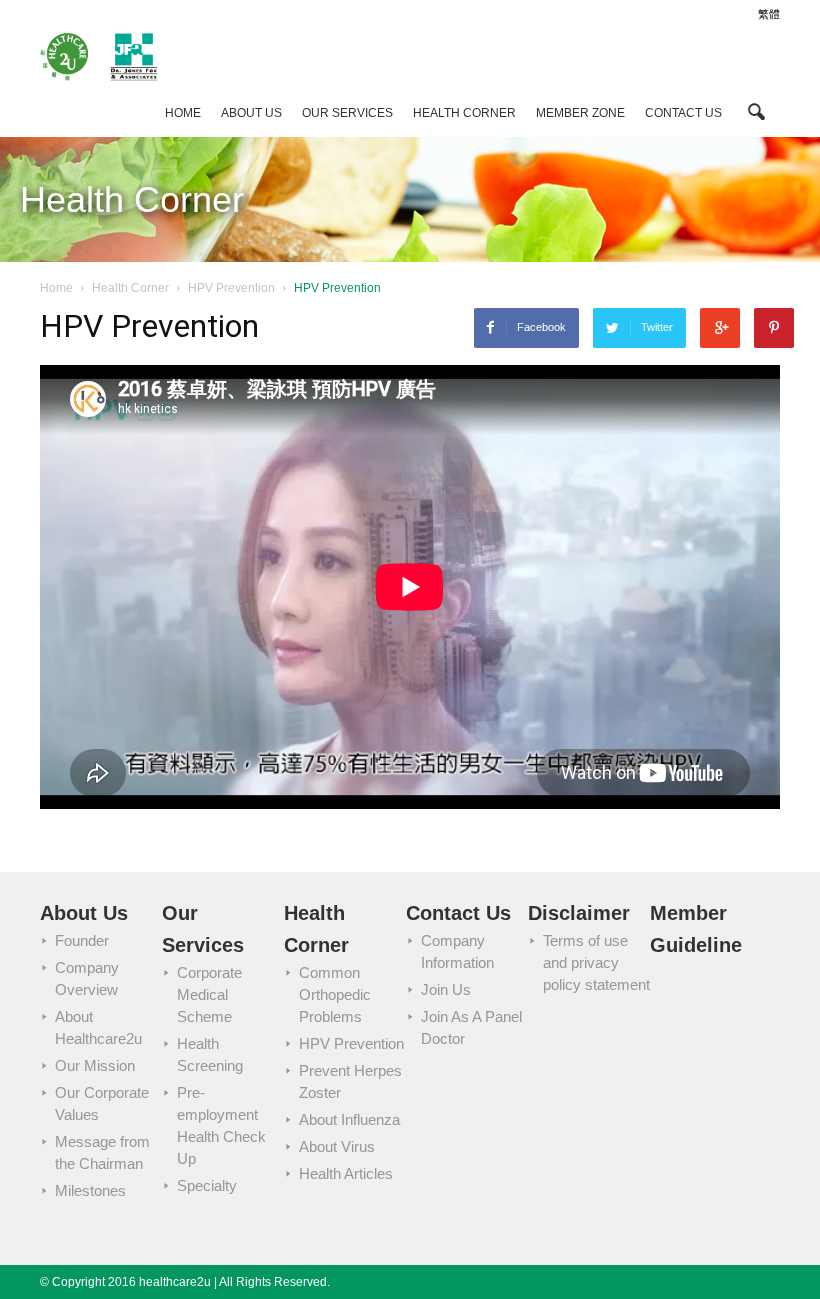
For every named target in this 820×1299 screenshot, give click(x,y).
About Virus (337, 1146)
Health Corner (464, 113)
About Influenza (349, 1119)
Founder (82, 940)
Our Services (347, 113)
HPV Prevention (351, 1043)
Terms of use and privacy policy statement (596, 962)
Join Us (446, 989)
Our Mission (95, 1065)
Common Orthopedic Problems (335, 994)
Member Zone (580, 113)
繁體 (769, 14)
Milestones (90, 1190)
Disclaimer (579, 913)
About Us (251, 113)
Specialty (207, 1185)
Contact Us (683, 113)
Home (183, 113)
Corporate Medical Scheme (209, 994)
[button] (756, 110)
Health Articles (346, 1173)
